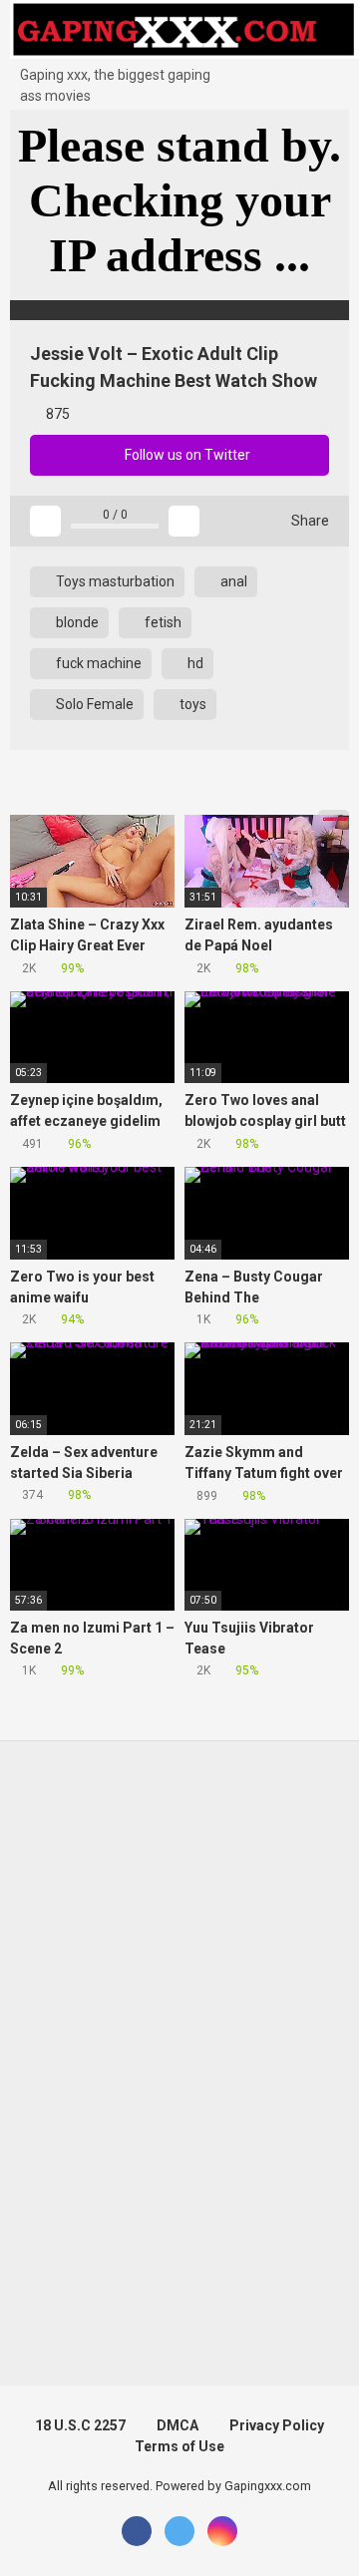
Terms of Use (179, 2446)
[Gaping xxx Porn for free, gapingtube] (184, 32)
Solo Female (93, 704)
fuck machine (97, 663)
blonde (76, 622)
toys (191, 704)
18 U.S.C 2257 (80, 2425)
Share (309, 521)
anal (232, 581)
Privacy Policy (277, 2425)
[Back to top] (324, 2536)
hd (194, 663)
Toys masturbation (114, 581)
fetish (162, 622)
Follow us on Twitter (186, 455)
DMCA (178, 2425)
